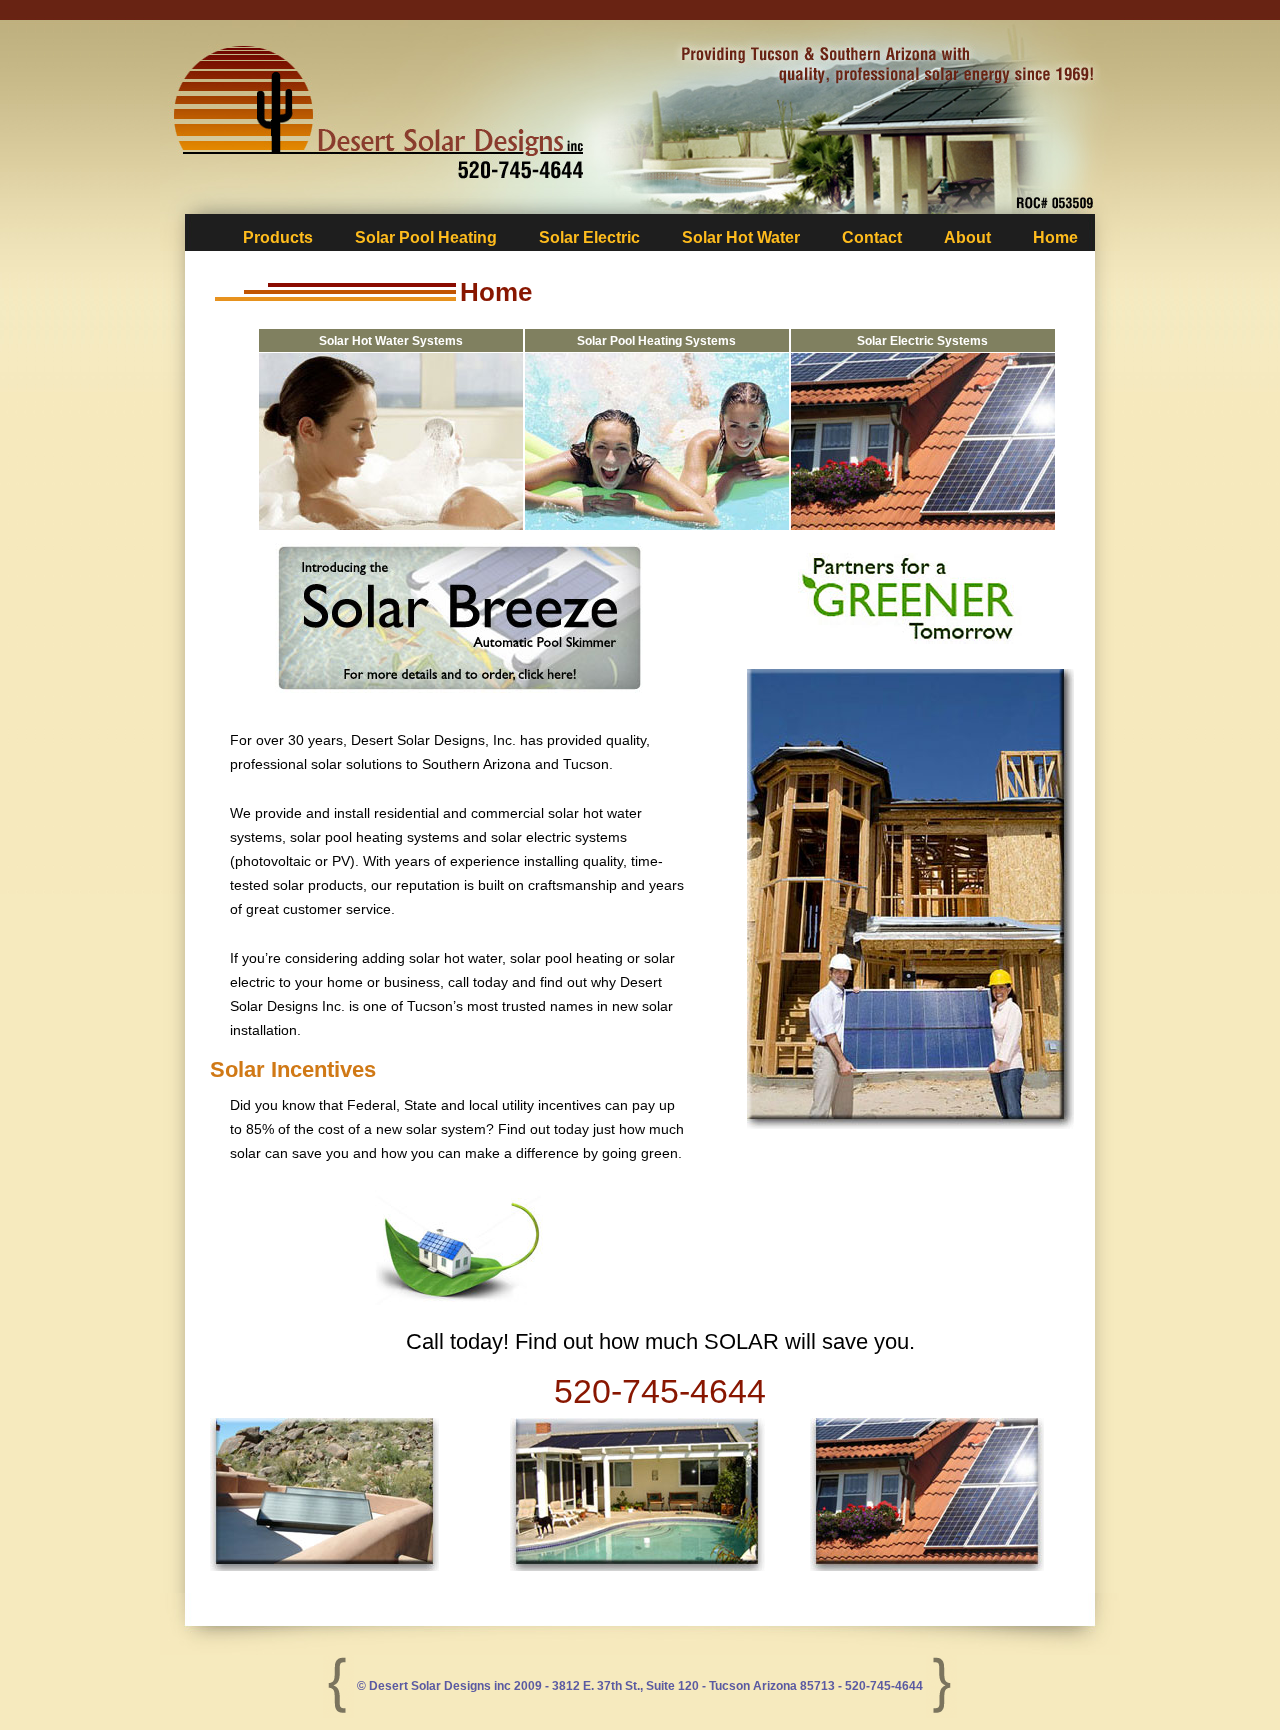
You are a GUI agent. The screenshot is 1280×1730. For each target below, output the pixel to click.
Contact (872, 238)
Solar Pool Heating (426, 238)
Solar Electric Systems (922, 341)
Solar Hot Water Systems (391, 341)
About (967, 238)
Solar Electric (589, 238)
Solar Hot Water (741, 238)
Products (278, 238)
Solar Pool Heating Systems (656, 341)
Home (1055, 238)
